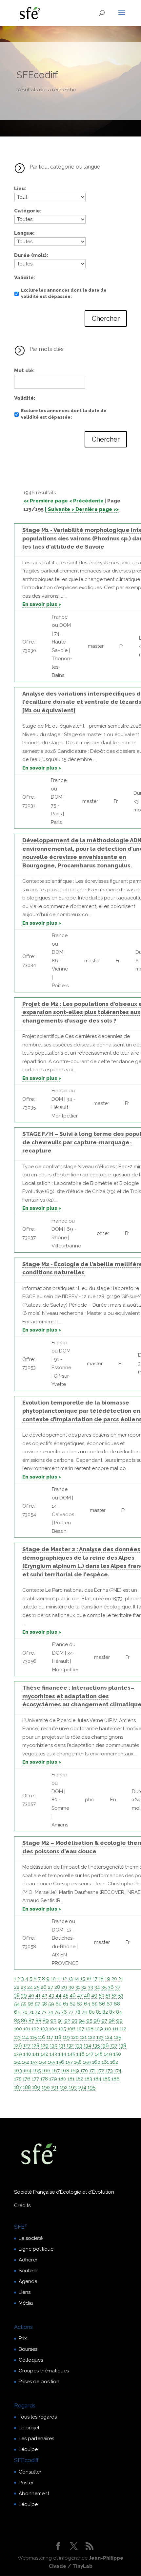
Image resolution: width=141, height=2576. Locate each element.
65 (94, 2004)
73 (44, 2012)
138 (122, 2045)
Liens (25, 2292)
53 (121, 1995)
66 (102, 2004)
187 (18, 2087)
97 (104, 2021)
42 (44, 1995)
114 (25, 2037)
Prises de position (39, 2382)
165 (37, 2071)
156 (60, 2062)
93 (74, 2021)
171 (92, 2071)
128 (36, 2045)
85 (17, 2021)
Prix (23, 2338)
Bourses (28, 2349)
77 (71, 2012)
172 (101, 2071)
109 (99, 2029)
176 (27, 2079)
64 (87, 2004)
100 (18, 2029)
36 (111, 1987)
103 (44, 2029)
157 (69, 2062)
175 (18, 2079)
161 (105, 2062)
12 (65, 1979)
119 (66, 2037)
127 (27, 2045)
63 (80, 2004)
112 (123, 2029)
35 (104, 1987)
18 (101, 1979)
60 (59, 2004)
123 (100, 2037)
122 (91, 2037)
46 (73, 1995)
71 (31, 2012)
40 (31, 1995)
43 (51, 1995)
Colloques (31, 2360)
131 (62, 2045)
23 (23, 1987)
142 (44, 2054)
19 (108, 1979)
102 (35, 2029)
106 (71, 2029)
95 (89, 2021)
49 (94, 1995)
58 (44, 2004)
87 (31, 2021)
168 (65, 2071)
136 (105, 2045)
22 (17, 1987)
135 (96, 2045)
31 (78, 1987)
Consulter (30, 2472)
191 (55, 2087)
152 (26, 2062)
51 (108, 1995)
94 (82, 2021)
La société (31, 2238)
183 (88, 2079)
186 (116, 2079)
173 (109, 2071)
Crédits (22, 2205)
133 (79, 2045)
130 (54, 2045)
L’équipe (28, 2449)
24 (30, 1987)
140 (27, 2054)
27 (50, 1987)
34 (97, 1987)
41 (38, 1995)
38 (17, 1995)
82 (105, 2012)
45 (65, 1995)
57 (37, 2004)
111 (115, 2029)
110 (108, 2029)
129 (45, 2045)
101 (27, 2029)
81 (99, 2012)
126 (18, 2045)
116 (42, 2037)
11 (59, 1979)
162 (114, 2062)
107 (81, 2029)
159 (87, 2062)
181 (71, 2079)
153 (34, 2062)
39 (24, 1995)
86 (24, 2021)
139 (18, 2054)
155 (51, 2062)
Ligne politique (36, 2249)
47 (80, 1995)
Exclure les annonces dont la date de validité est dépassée (64, 293)
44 (58, 1995)
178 (44, 2079)
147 (90, 2054)
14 (77, 1979)
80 (92, 2012)
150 (117, 2054)
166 (46, 2071)
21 (121, 1979)
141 (36, 2054)
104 (53, 2029)
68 (117, 2004)
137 (114, 2045)
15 (83, 1979)
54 (17, 2004)
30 (71, 1987)
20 (114, 1979)
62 (72, 2004)
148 (99, 2054)
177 (35, 2079)
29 (64, 1987)
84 (119, 2012)
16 (89, 1979)
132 (70, 2045)
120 (75, 2037)
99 (119, 2021)
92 (67, 2021)
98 (112, 2021)
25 (37, 1987)
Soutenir (28, 2271)
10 (53, 1979)
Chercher (106, 318)
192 (64, 2087)
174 (118, 2071)
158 (78, 2062)
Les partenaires (36, 2439)
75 (57, 2012)
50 (101, 1995)
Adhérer (28, 2260)
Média (26, 2303)
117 (50, 2037)
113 (17, 2037)
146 (81, 2054)
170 (84, 2071)
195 (91, 2087)
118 (58, 2037)
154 (43, 2062)
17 (95, 1979)
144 (62, 2054)
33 (91, 1987)
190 (46, 2087)
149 (108, 2054)
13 (70, 1979)
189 (36, 2087)
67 (110, 2004)
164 (27, 2071)
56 (30, 2004)
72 (37, 2012)
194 (82, 2087)
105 (62, 2029)
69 (17, 2012)
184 (97, 2079)
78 (78, 2012)
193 (73, 2087)
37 (118, 1987)
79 (85, 2012)
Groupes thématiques (44, 2371)
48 (87, 1995)
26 (44, 1987)
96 (97, 2021)
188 (27, 2087)
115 (33, 2037)
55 (24, 2004)
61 (66, 2004)
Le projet (29, 2428)
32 (84, 1987)
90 (53, 2021)
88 (38, 2021)
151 (17, 2062)
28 (57, 1987)
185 (106, 2079)
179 (53, 2079)
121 (83, 2037)
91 (60, 2021)
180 (62, 2079)
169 (75, 2071)
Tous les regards (38, 2417)
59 (51, 2004)
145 (71, 2054)
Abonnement (34, 2494)
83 (112, 2012)
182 (80, 2079)
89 (46, 2021)
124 (109, 2037)
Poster (26, 2483)
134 (87, 2045)
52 (114, 1995)
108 (90, 2029)
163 (18, 2071)
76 (64, 2012)
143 (53, 2054)
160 (96, 2062)
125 (117, 2037)
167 (56, 2071)
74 (50, 2012)
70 (25, 2012)
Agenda (28, 2281)
